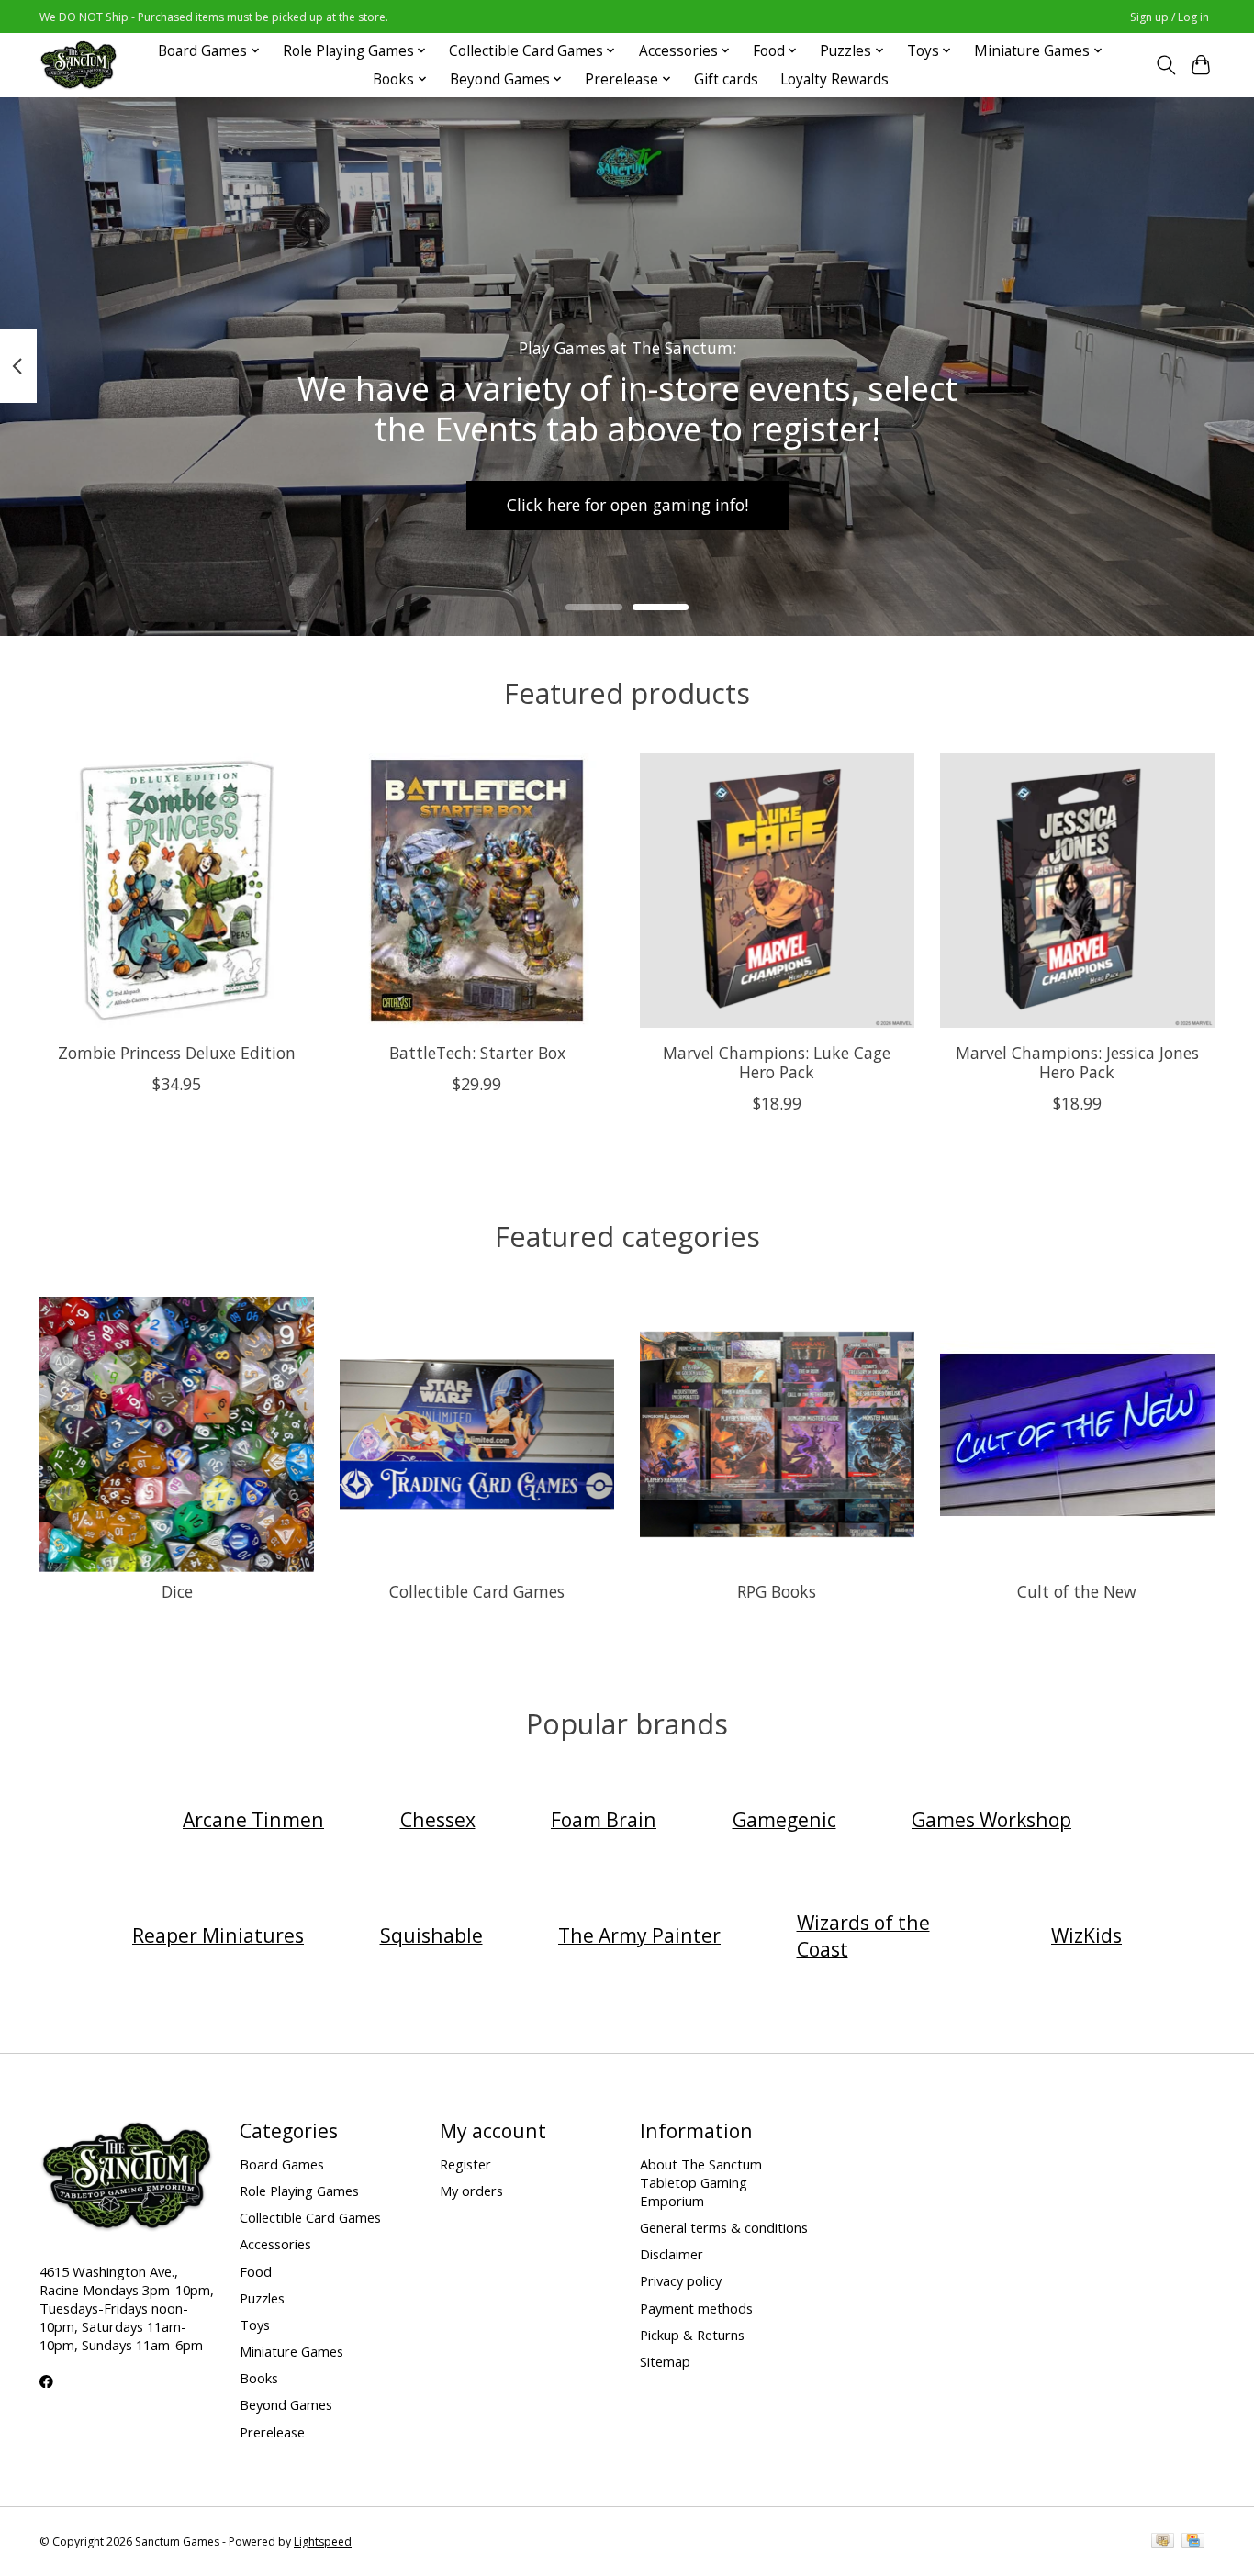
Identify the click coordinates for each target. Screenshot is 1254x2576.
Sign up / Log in (1170, 17)
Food (256, 2271)
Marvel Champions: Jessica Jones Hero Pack (1077, 1062)
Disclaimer (672, 2254)
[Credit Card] (1193, 2542)
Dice (177, 1591)
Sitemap (665, 2361)
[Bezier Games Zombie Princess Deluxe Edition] (177, 891)
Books (259, 2378)
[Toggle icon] (1165, 65)
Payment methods (696, 2308)
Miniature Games (291, 2351)
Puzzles (262, 2298)
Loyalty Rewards (834, 79)
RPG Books (777, 1591)
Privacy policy (681, 2280)
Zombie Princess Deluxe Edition (177, 1053)
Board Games (282, 2164)
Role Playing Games (299, 2191)
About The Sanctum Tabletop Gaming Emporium (701, 2182)
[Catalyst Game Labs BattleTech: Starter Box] (477, 891)
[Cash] (1163, 2542)
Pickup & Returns (692, 2335)
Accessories (275, 2244)
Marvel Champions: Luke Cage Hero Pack (777, 1062)
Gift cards (726, 79)
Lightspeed (323, 2542)
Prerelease (272, 2432)
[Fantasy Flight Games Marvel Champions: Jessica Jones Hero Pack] (1077, 891)
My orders (471, 2191)
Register (465, 2164)
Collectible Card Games (477, 1591)
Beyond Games (286, 2404)
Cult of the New (1077, 1591)
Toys (255, 2325)
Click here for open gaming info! (627, 505)
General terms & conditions (724, 2227)
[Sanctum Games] (78, 65)
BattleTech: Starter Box (477, 1053)
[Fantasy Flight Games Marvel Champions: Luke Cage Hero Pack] (777, 891)
